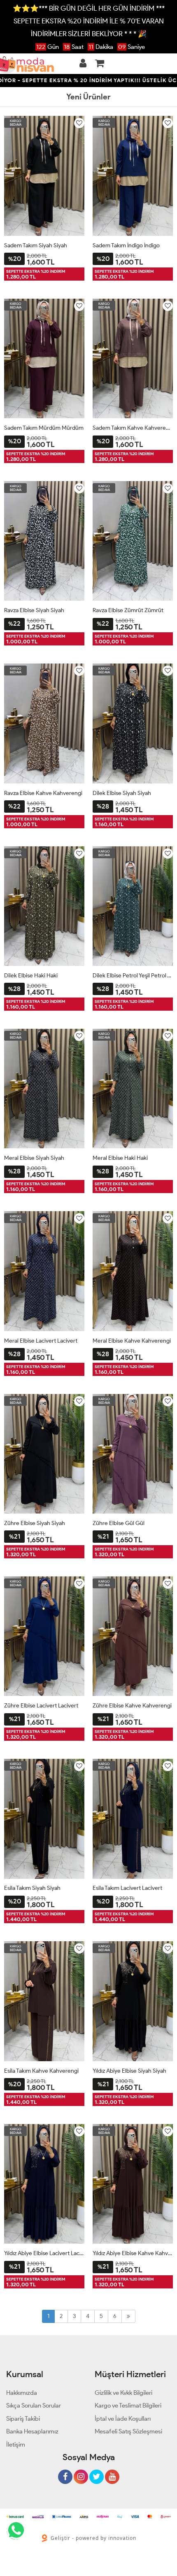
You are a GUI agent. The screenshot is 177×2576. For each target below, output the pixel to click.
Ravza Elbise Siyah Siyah (34, 610)
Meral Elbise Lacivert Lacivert (41, 1341)
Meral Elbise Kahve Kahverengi (132, 1341)
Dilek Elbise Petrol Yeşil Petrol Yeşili (133, 976)
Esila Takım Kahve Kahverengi (41, 2071)
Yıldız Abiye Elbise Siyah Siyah (129, 2071)
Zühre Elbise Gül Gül (119, 1523)
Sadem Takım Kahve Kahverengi (133, 428)
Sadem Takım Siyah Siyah (36, 245)
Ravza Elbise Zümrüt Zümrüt (128, 610)
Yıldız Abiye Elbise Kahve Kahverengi (133, 2253)
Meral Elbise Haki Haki (120, 1158)
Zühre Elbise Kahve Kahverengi (132, 1706)
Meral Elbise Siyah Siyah (34, 1158)
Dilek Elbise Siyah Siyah (122, 793)
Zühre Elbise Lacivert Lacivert (41, 1706)
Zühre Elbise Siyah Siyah (35, 1523)
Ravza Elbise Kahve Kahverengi (43, 793)
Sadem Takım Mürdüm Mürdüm (44, 428)
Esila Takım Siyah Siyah (32, 1888)
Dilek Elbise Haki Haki (31, 976)
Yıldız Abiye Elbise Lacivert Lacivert (44, 2253)
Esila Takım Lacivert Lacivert (127, 1888)
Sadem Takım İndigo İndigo (126, 245)
